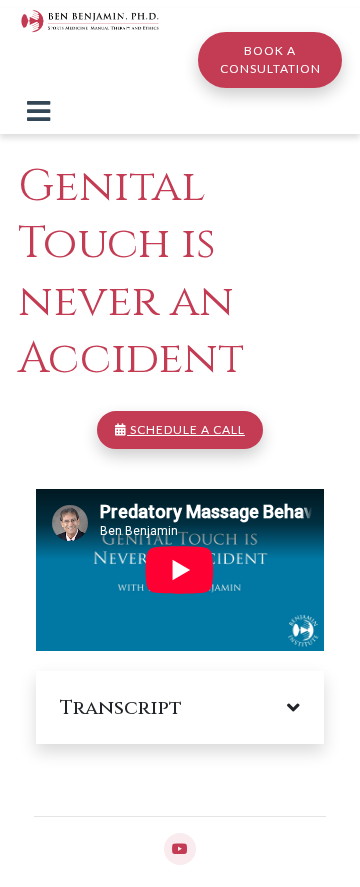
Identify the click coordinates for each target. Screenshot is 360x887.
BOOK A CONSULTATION (270, 59)
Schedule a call (186, 429)
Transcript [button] (121, 708)
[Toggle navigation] (38, 111)
